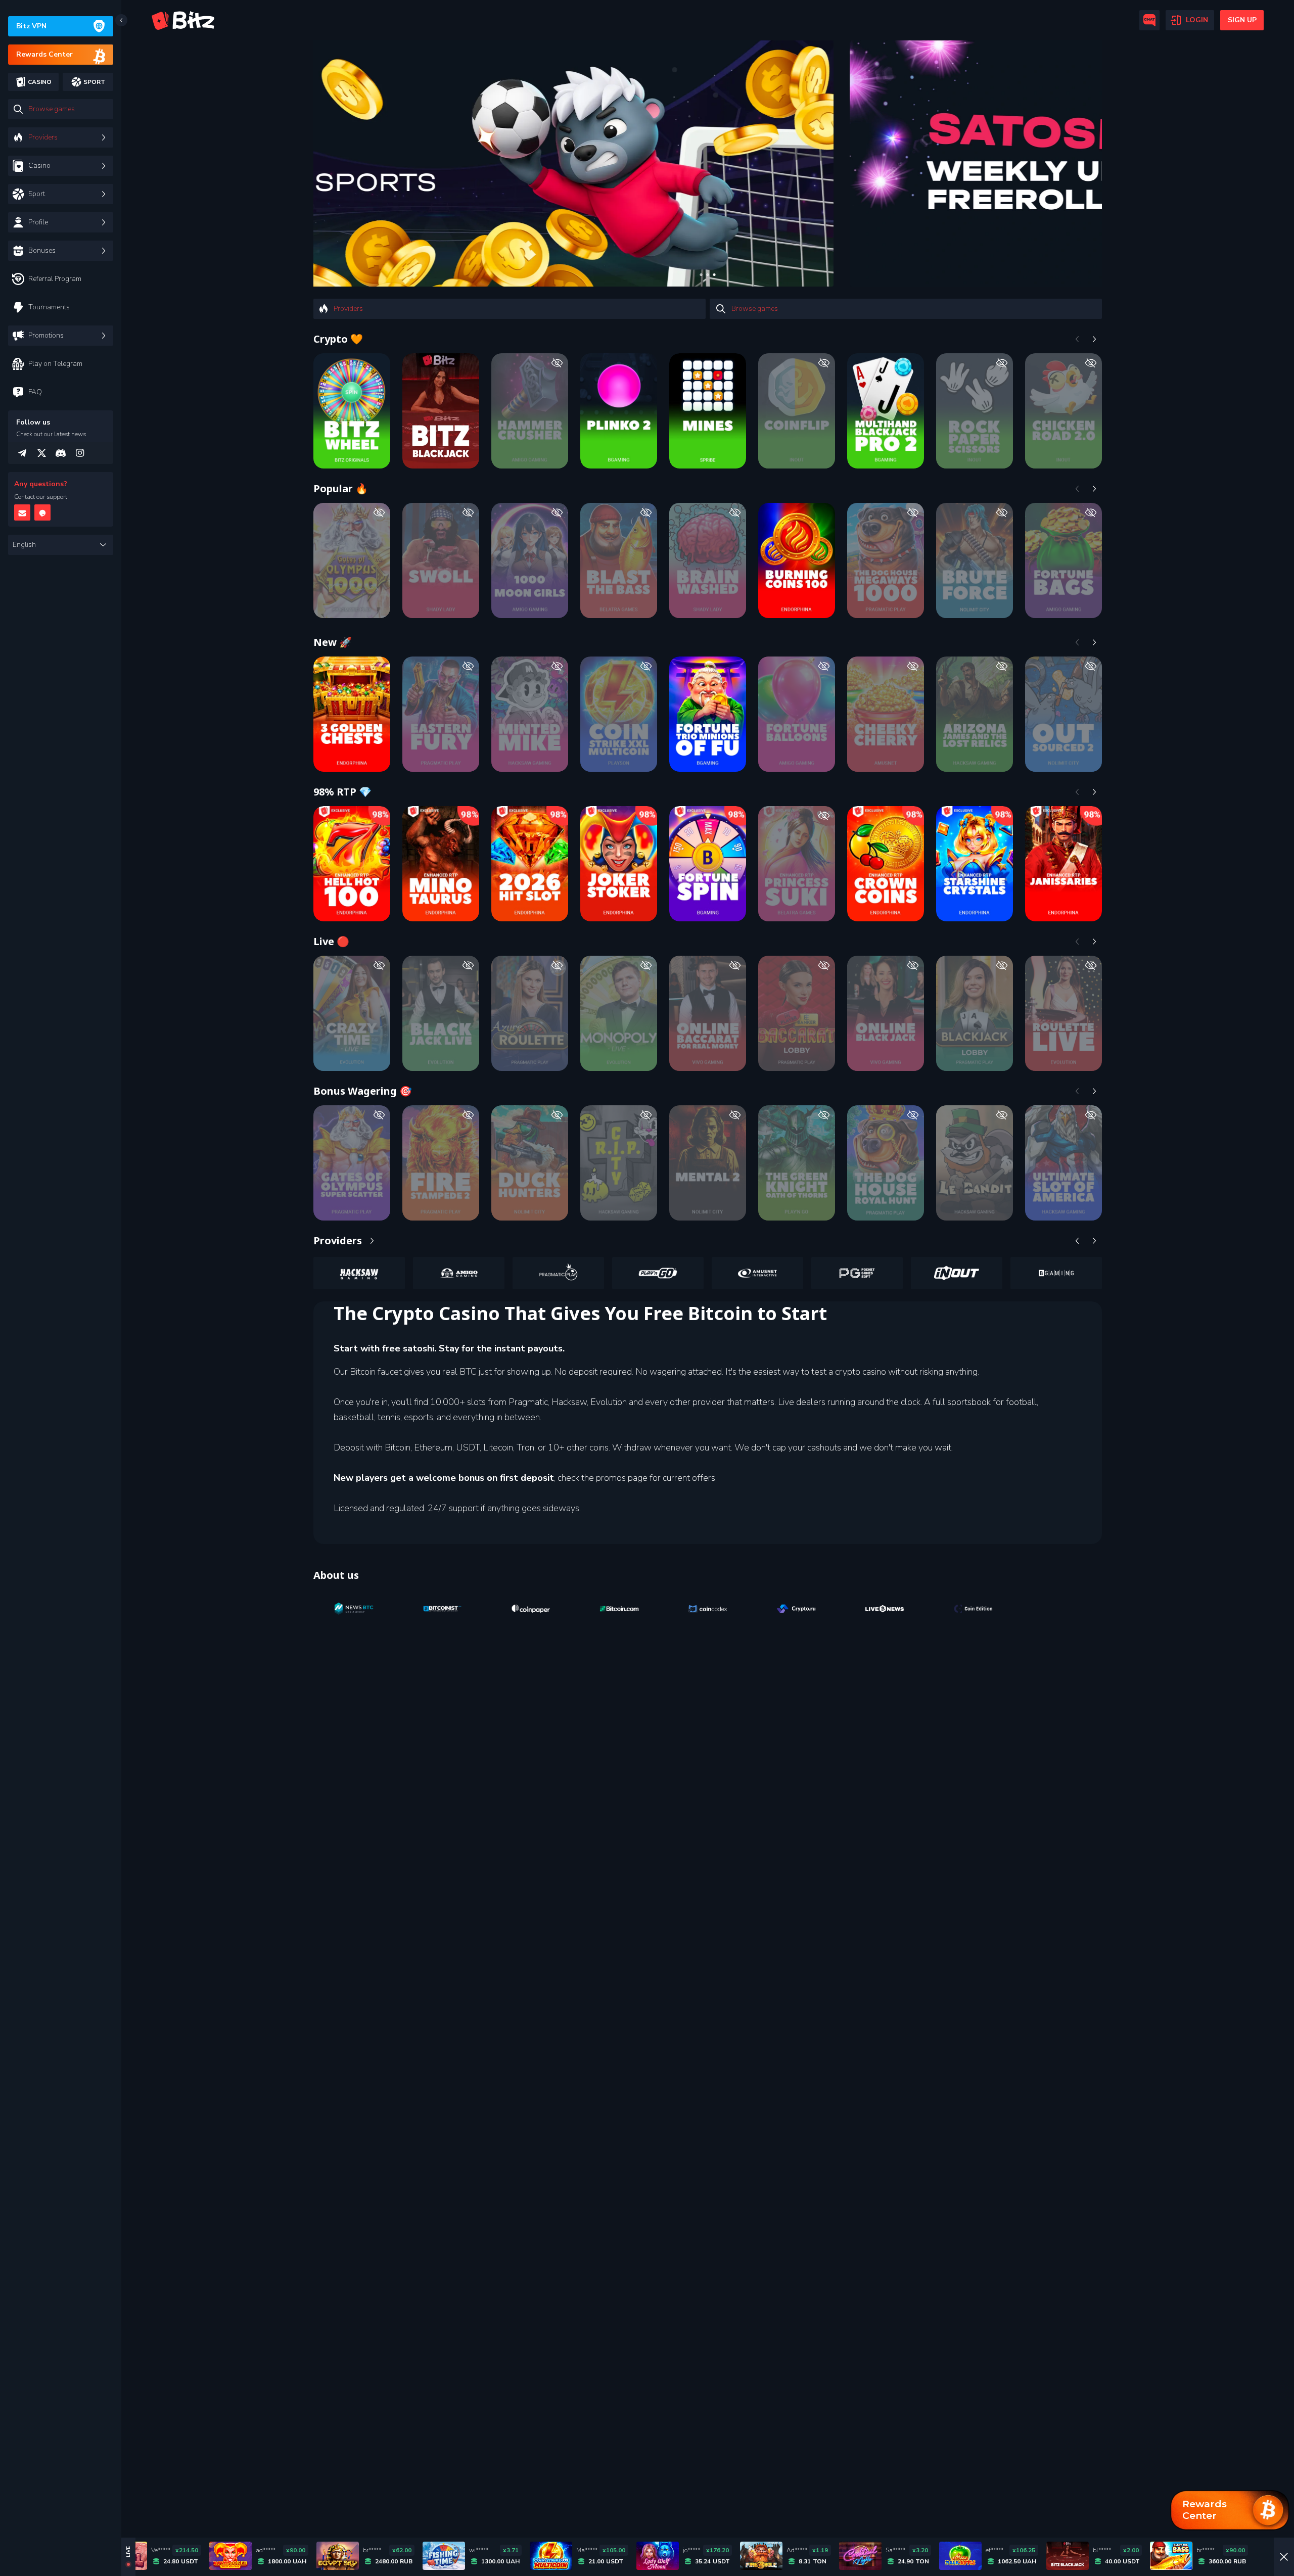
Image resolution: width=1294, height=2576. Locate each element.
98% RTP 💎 (342, 792)
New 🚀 (333, 642)
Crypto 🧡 (338, 339)
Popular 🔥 (341, 488)
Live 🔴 (331, 941)
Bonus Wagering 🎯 (363, 1091)
